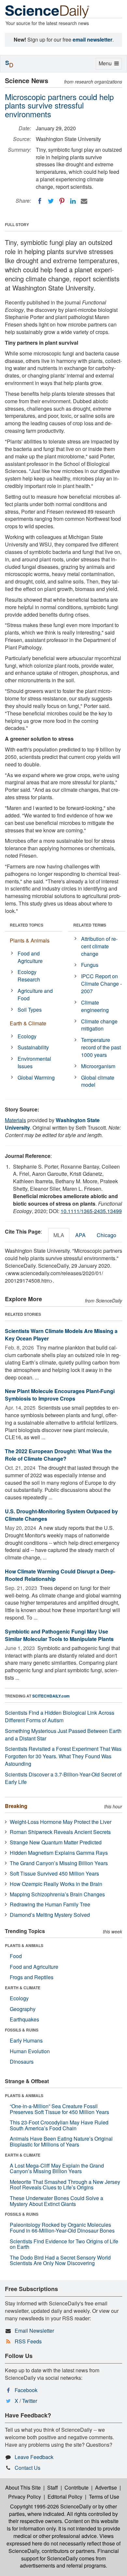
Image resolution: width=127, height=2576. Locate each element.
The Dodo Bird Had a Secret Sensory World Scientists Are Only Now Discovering (60, 2260)
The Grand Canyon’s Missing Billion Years (59, 1863)
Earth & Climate (28, 1023)
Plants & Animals (30, 940)
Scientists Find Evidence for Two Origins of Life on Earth (64, 2244)
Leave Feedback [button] (34, 2457)
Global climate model (98, 1081)
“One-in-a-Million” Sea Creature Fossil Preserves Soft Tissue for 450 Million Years (59, 2109)
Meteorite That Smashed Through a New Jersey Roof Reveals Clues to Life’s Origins (65, 2185)
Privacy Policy (25, 2497)
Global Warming (36, 1077)
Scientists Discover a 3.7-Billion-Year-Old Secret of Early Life (63, 1778)
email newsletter (92, 39)
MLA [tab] (59, 1235)
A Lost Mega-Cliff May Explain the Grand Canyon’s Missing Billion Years (57, 2168)
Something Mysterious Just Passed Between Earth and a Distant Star (63, 1735)
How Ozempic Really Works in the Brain (56, 1884)
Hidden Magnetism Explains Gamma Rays (59, 1853)
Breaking (16, 1806)
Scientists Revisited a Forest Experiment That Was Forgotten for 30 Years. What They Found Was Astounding (63, 1756)
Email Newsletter (34, 2331)
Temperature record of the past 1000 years (101, 1047)
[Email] (84, 201)
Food (16, 1956)
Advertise (106, 2487)
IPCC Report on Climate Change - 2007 (101, 984)
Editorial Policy (65, 2497)
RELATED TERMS (90, 925)
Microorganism (98, 1066)
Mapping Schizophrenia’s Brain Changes (57, 1894)
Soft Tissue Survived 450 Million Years (54, 1873)
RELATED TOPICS (27, 925)
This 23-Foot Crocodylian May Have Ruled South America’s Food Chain (59, 2125)
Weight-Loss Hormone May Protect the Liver (61, 1822)
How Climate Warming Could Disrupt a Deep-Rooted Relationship (60, 1575)
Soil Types (30, 1010)
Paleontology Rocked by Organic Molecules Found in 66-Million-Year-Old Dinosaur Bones (62, 2228)
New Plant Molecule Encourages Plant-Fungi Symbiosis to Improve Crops (60, 1395)
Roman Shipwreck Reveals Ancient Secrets (60, 1832)
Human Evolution (30, 2051)
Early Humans (26, 2040)
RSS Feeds (28, 2341)
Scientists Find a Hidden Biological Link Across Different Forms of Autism (60, 1716)
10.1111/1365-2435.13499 (91, 1211)
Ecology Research (29, 976)
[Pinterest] (62, 201)
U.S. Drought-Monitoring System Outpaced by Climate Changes (61, 1515)
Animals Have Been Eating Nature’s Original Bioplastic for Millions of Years (61, 2141)
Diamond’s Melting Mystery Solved (50, 1915)
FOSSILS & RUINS (22, 2030)
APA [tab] (80, 1235)
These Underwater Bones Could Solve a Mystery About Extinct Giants (56, 2201)
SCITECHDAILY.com (51, 1696)
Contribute (77, 2487)
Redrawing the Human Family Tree (50, 1904)
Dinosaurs (22, 2062)
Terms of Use (104, 2497)
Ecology (27, 1036)
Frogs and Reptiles (32, 1977)
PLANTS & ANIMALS (24, 1945)
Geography (23, 2009)
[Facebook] (40, 201)
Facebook (26, 2390)
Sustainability (33, 1047)
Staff (53, 2487)
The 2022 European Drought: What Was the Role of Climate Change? (58, 1455)
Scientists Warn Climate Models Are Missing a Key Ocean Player (61, 1335)
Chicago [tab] (106, 1235)
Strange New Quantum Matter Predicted (56, 1842)
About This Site (23, 2487)
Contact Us (28, 2468)
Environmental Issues (34, 1062)
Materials (15, 1120)
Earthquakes (24, 2019)
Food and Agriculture (30, 957)
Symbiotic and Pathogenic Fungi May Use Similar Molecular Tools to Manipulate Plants (59, 1635)
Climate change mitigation (99, 1025)
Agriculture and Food (35, 994)
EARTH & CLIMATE (23, 1988)
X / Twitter (26, 2401)
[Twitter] (51, 201)
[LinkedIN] (73, 201)
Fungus (90, 965)
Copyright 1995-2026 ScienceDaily (51, 2506)
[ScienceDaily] (47, 11)
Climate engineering (95, 1006)
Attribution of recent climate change (99, 946)
